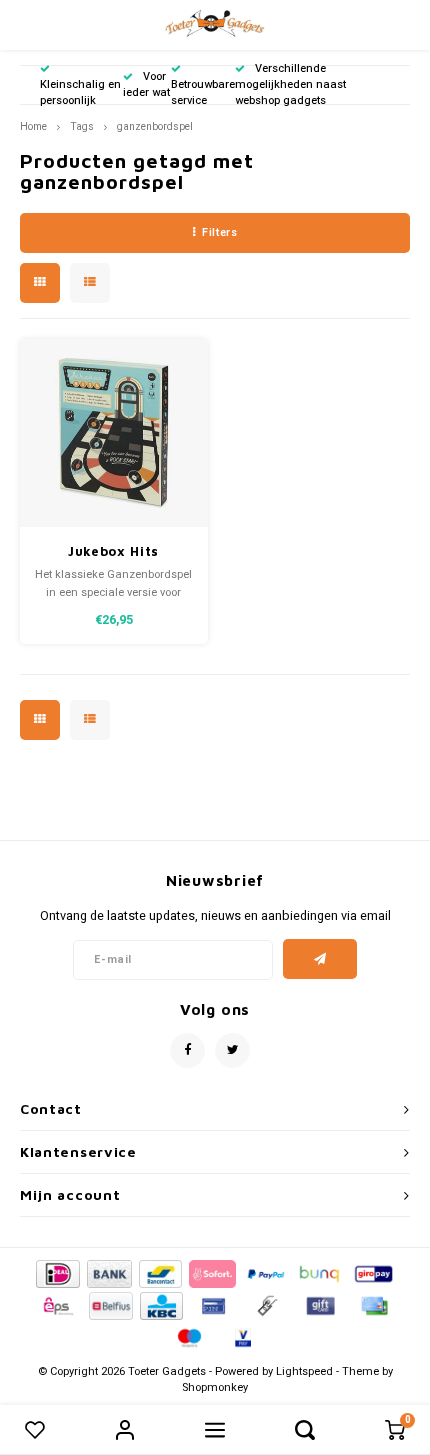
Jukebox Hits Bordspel (113, 552)
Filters (219, 232)
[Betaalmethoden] (56, 1272)
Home (33, 126)
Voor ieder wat (146, 84)
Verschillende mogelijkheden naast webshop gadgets (290, 84)
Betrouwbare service (203, 92)
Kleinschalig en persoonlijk (80, 92)
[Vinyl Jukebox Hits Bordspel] (114, 433)
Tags (82, 126)
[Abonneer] (320, 959)
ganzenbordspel (155, 126)
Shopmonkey (215, 1387)
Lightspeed (304, 1371)
